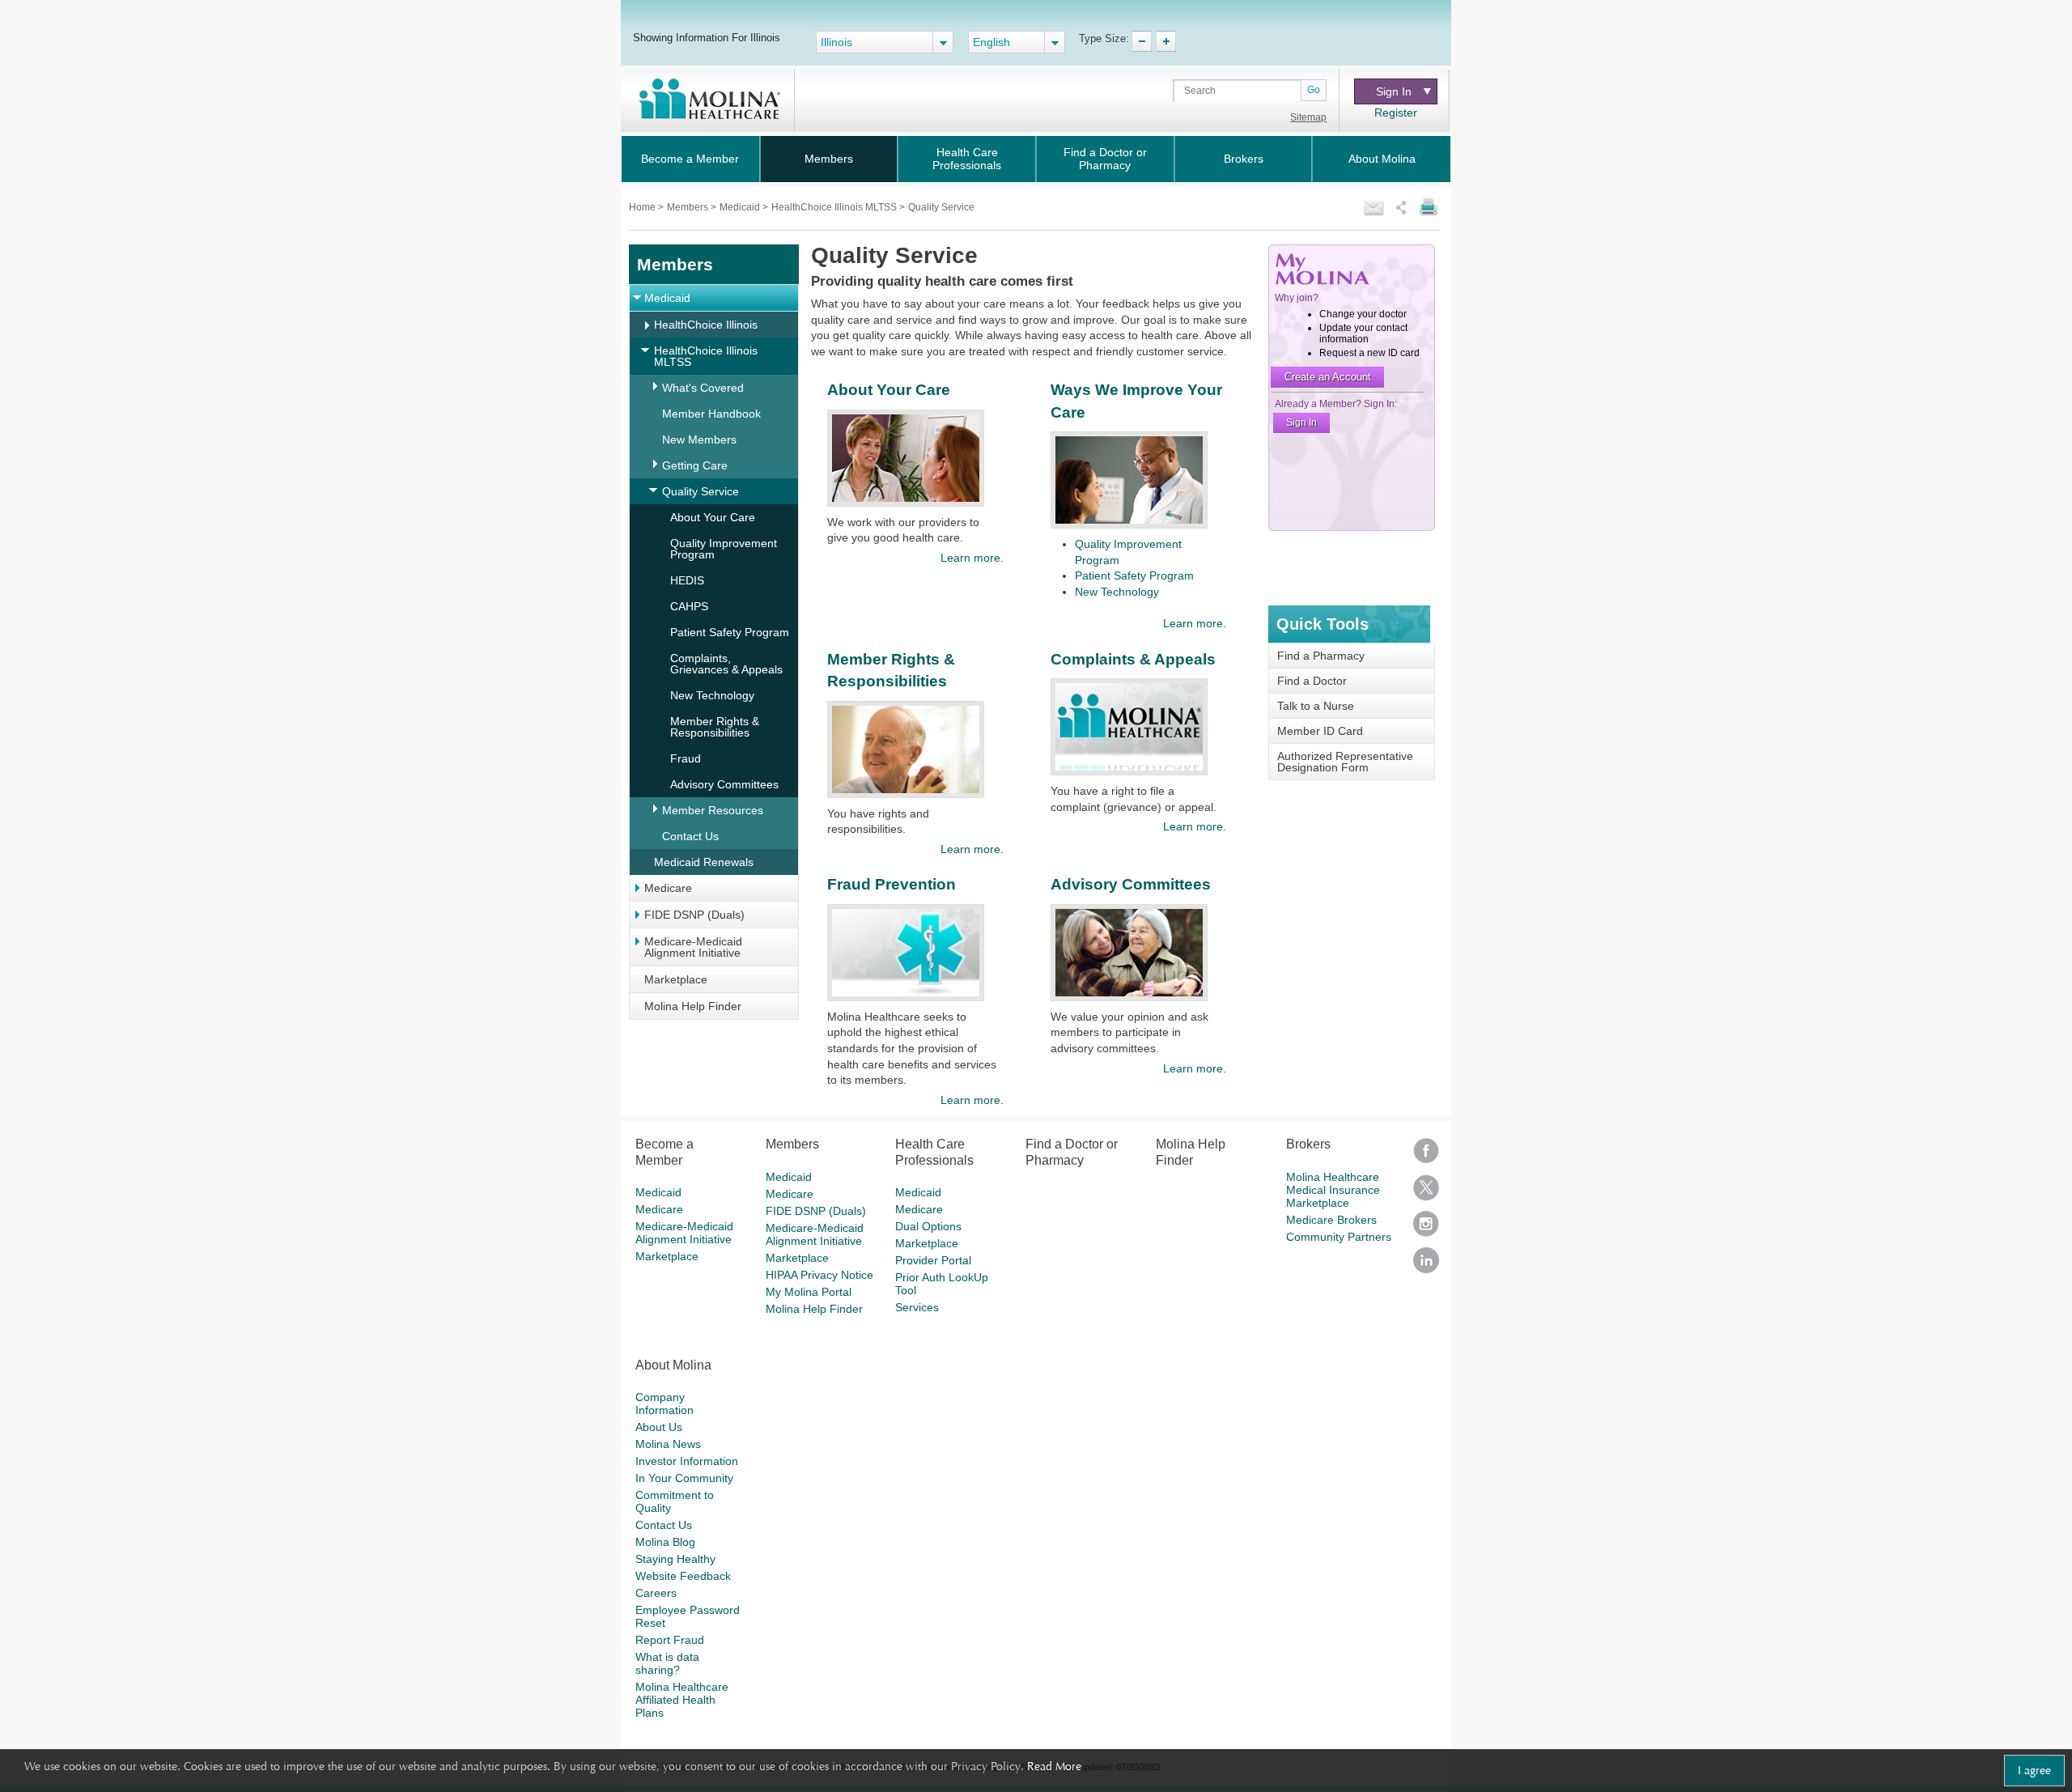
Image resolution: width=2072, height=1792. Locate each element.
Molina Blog (665, 1542)
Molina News (668, 1444)
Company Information (664, 1403)
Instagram (1426, 1229)
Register (1396, 113)
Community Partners (1339, 1237)
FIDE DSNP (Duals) (694, 915)
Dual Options (928, 1226)
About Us (659, 1427)
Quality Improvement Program (724, 549)
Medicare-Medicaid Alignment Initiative (693, 947)
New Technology (712, 695)
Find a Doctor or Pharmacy (1105, 159)
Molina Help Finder (693, 1006)
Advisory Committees (724, 784)
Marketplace (676, 979)
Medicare (668, 888)
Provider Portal (933, 1260)
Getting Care (695, 465)
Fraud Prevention (892, 884)
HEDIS (687, 580)
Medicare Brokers (1331, 1220)
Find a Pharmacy (1321, 656)
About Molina (1382, 159)
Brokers (1244, 159)
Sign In (1394, 91)
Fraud (686, 758)
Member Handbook (711, 414)
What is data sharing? (667, 1663)
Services (917, 1307)
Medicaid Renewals (704, 862)
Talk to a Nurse (1316, 706)
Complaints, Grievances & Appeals (726, 664)
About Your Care (713, 517)
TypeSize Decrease (1142, 41)
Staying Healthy (675, 1559)
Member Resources (713, 810)
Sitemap (1308, 117)
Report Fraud (670, 1640)
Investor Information (687, 1461)
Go (1314, 90)
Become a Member (690, 159)
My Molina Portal (809, 1292)
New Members (699, 440)
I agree (2034, 1770)
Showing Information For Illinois (707, 37)
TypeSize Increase (1166, 41)
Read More (1054, 1766)
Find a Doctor (1312, 681)
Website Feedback (683, 1576)
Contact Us (690, 836)
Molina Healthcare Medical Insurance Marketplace (1333, 1190)
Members (829, 159)
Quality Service (701, 491)
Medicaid (741, 207)
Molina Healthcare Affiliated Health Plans (682, 1700)
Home (643, 207)
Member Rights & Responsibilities (715, 727)
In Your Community (684, 1478)
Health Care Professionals (967, 159)
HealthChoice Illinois (706, 325)
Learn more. (972, 558)
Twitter (1426, 1193)
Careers (656, 1593)
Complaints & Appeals (1133, 659)
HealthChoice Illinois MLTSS (835, 207)
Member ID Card (1320, 731)
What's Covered (703, 388)
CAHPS (689, 606)
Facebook (1426, 1156)
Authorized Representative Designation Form (1345, 762)
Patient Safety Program (730, 632)
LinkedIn (1426, 1265)
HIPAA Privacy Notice (819, 1275)
